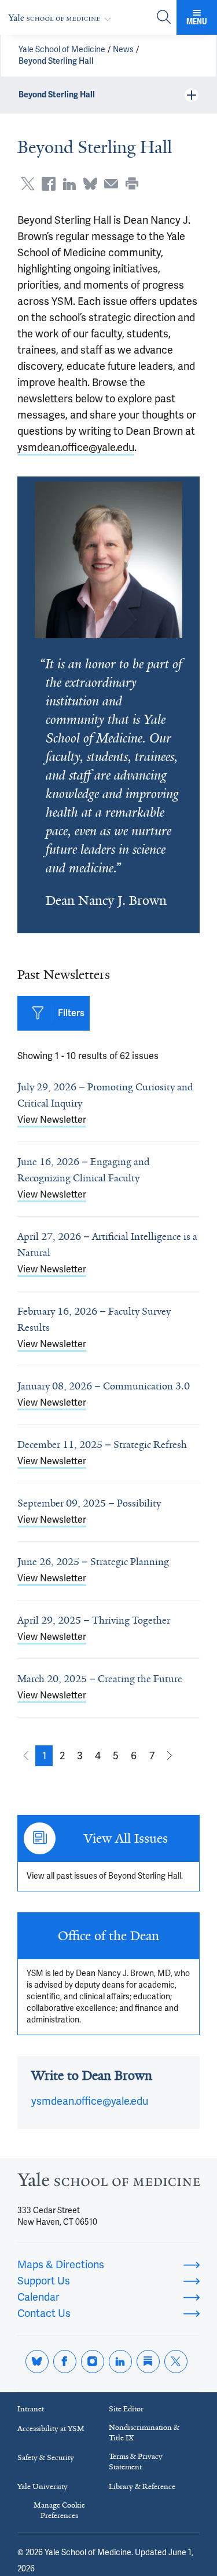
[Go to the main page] (62, 18)
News (123, 50)
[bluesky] (37, 2362)
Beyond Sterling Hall (56, 61)
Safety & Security (46, 2457)
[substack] (148, 2362)
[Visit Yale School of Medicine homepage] (108, 2183)
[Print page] (132, 184)
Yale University (43, 2486)
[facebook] (65, 2362)
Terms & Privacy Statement (136, 2462)
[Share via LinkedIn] (69, 184)
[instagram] (93, 2362)
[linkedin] (120, 2362)
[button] (44, 1756)
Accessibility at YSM (51, 2428)
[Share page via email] (111, 184)
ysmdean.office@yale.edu (76, 447)
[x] (176, 2362)
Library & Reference (142, 2486)
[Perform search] (164, 18)
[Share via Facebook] (49, 184)
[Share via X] (28, 184)
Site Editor (126, 2409)
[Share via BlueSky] (90, 184)
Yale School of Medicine (62, 50)
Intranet (31, 2409)
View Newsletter (52, 1120)
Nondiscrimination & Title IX (144, 2433)
